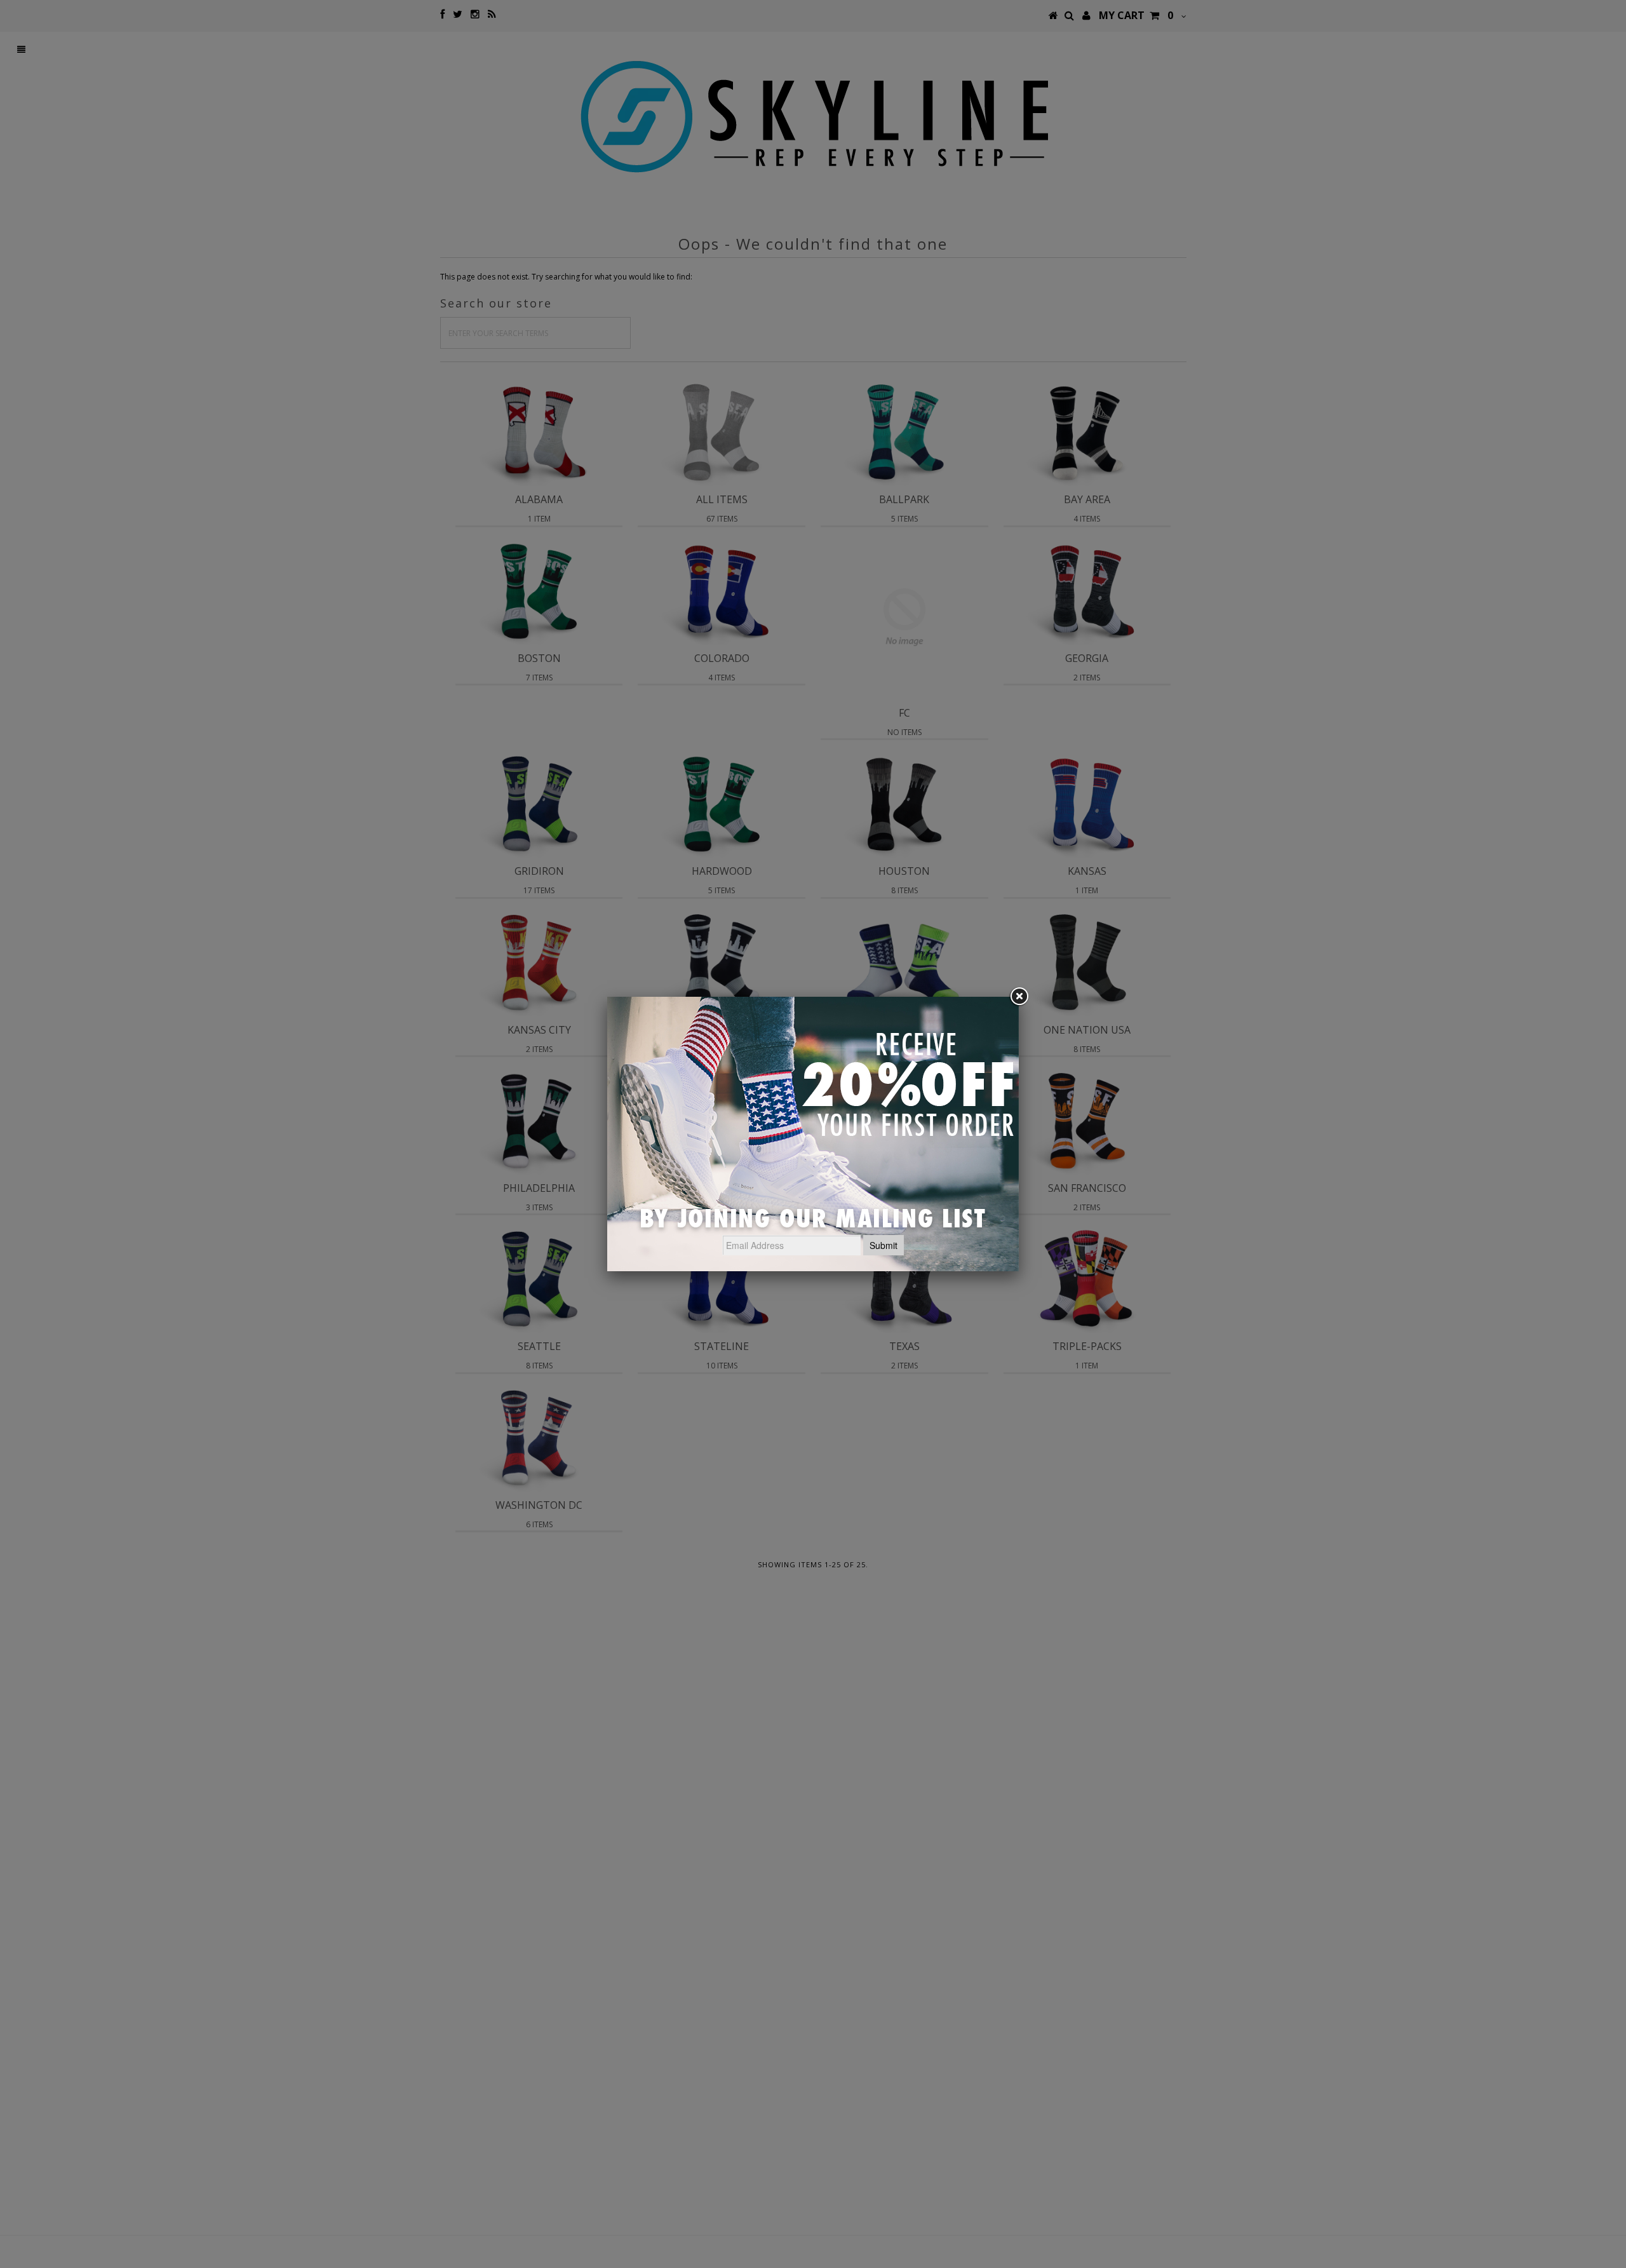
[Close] (1019, 997)
